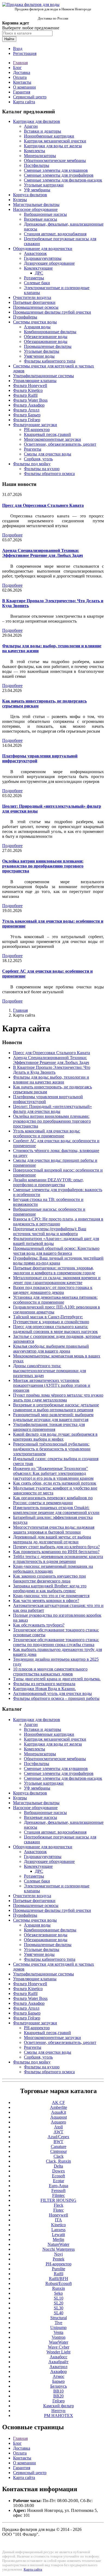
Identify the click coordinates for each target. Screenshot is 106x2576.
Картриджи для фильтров (37, 121)
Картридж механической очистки (55, 141)
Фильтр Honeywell (30, 385)
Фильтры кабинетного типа (50, 361)
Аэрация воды (37, 327)
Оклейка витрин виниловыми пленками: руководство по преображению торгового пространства (43, 866)
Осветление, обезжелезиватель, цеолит (60, 444)
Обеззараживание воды (46, 341)
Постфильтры (37, 165)
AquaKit (59, 2112)
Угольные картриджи (44, 185)
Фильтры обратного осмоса (49, 474)
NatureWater (58, 2244)
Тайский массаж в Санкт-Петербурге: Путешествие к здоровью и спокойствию (51, 1319)
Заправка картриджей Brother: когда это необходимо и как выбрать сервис (50, 1588)
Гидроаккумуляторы (43, 258)
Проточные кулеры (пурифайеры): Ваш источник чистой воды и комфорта (50, 1231)
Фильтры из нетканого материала (44, 1684)
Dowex (59, 2171)
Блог (17, 68)
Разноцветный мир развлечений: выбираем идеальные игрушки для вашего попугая (53, 1417)
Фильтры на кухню (42, 469)
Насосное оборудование (35, 209)
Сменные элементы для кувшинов (56, 170)
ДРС (39, 273)
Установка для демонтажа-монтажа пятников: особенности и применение (55, 1300)
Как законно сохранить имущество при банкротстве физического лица (49, 1579)
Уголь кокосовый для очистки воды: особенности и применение (47, 1133)
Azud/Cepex (58, 2137)
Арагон (31, 126)
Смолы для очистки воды (48, 454)
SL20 (59, 2303)
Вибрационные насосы (45, 214)
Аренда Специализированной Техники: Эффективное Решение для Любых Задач (43, 553)
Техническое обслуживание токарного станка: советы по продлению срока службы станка (56, 1642)
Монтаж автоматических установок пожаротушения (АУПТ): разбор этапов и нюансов (52, 1385)
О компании (24, 87)
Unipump (58, 2327)
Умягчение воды (39, 356)
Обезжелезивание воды (46, 337)
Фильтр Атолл (26, 410)
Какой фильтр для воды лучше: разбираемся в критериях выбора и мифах (55, 1437)
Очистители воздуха (32, 297)
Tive (58, 2323)
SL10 (59, 2298)
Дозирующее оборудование (49, 263)
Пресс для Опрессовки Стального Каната (43, 505)
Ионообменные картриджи (49, 136)
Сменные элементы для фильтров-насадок (63, 180)
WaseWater (59, 2342)
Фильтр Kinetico (28, 390)
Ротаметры (34, 278)
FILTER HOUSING (58, 2200)
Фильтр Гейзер (27, 420)
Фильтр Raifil (25, 395)
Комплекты (35, 151)
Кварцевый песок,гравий (47, 434)
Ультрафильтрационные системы (43, 376)
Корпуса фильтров (30, 195)
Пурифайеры (25, 317)
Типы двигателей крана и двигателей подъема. (57, 1679)
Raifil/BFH (59, 2279)
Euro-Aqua (59, 2186)
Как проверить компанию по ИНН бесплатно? (56, 1552)
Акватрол (58, 2367)
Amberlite (59, 2107)
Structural (59, 2318)
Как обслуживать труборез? (39, 1625)
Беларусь (59, 2386)
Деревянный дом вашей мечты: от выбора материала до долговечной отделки (52, 1539)
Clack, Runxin (58, 2161)
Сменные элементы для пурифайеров (59, 175)
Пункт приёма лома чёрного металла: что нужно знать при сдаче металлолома (58, 1398)
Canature (59, 2146)
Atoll (58, 2127)
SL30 (59, 2308)
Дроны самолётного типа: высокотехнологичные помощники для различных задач (49, 1371)
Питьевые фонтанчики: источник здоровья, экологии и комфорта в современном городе (54, 1270)
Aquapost (59, 2117)
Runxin (59, 2288)
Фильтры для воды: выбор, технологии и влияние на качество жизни (51, 1080)
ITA (58, 2220)
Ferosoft (58, 2191)
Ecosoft (58, 2176)
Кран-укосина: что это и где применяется (51, 1596)
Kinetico (58, 2225)
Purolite (59, 2269)
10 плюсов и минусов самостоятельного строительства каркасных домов (50, 1671)
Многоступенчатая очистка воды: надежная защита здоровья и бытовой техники (54, 1530)
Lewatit (58, 2235)
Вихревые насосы (40, 219)
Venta (58, 2332)
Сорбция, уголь (38, 459)
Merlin (58, 2239)
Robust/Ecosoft (59, 2283)
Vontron (59, 2337)
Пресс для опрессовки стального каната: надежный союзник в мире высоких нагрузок (55, 1329)
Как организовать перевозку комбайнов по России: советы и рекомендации (53, 1500)
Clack (59, 2156)
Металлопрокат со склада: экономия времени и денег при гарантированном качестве (57, 1280)
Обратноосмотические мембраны (55, 160)
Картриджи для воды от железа (53, 146)
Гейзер (59, 2401)
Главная (20, 63)
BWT (58, 2142)
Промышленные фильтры (48, 346)
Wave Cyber (59, 2347)
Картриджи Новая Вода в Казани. (44, 1689)
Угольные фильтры (42, 351)
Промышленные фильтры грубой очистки (52, 312)
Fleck (59, 2205)
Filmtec (59, 2195)
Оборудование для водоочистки (43, 249)
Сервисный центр (30, 97)
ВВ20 (58, 2396)
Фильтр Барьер (27, 415)
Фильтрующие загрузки (35, 425)
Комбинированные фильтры (50, 332)
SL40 (59, 2313)
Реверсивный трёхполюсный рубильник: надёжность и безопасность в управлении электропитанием (52, 1449)
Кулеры (20, 200)
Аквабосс (59, 2357)
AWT (58, 2132)
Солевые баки (37, 283)
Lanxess (58, 2230)
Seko (58, 2293)
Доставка (22, 72)
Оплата (20, 77)
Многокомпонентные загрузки (52, 439)
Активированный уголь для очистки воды (52, 1693)
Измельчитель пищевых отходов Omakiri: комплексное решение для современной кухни (56, 1510)
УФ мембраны (37, 190)
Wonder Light (58, 2352)
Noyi (58, 2254)
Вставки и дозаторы (43, 131)
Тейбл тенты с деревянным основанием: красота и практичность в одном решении (58, 1559)
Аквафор (59, 2372)
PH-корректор (37, 430)
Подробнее (12, 535)
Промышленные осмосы (36, 307)
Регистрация (25, 53)
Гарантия (22, 92)
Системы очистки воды (35, 322)
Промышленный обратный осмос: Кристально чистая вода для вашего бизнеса (56, 1251)
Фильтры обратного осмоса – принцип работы (56, 1698)
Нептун (58, 2411)
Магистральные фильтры (36, 204)
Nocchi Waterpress (59, 2249)
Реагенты (33, 449)
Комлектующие (38, 268)
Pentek (59, 2259)
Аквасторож (35, 253)
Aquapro (58, 2122)
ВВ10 (58, 2391)
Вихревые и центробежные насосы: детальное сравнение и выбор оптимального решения (56, 1407)
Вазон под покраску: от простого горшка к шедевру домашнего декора (53, 1290)
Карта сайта (24, 102)
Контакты (22, 82)
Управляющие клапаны (35, 381)
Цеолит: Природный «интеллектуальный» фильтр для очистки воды (52, 1109)
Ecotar (59, 2181)
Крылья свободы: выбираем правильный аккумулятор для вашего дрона (51, 1349)
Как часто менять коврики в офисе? (46, 1601)
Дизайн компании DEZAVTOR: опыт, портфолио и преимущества (48, 1182)
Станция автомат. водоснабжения (55, 234)
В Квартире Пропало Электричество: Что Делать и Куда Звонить (52, 1070)
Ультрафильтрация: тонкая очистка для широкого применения (49, 1427)
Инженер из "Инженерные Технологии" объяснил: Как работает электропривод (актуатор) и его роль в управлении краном (53, 1473)
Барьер (58, 2381)
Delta (58, 2166)
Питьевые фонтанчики (34, 302)
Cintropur (59, 2151)
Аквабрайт (58, 2362)
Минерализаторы (40, 156)
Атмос (59, 2376)
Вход (18, 49)
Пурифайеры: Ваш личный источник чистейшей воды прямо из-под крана (58, 1261)
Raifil (59, 2274)
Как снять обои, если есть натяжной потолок (55, 1483)
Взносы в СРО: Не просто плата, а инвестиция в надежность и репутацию (58, 1221)
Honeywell (58, 2215)
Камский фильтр (59, 2406)
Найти (9, 39)
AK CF (58, 2102)
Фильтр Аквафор (29, 405)
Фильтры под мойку (32, 464)
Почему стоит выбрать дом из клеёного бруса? (56, 1547)
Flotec (59, 2210)
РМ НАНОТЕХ (59, 2416)
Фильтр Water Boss (30, 400)
